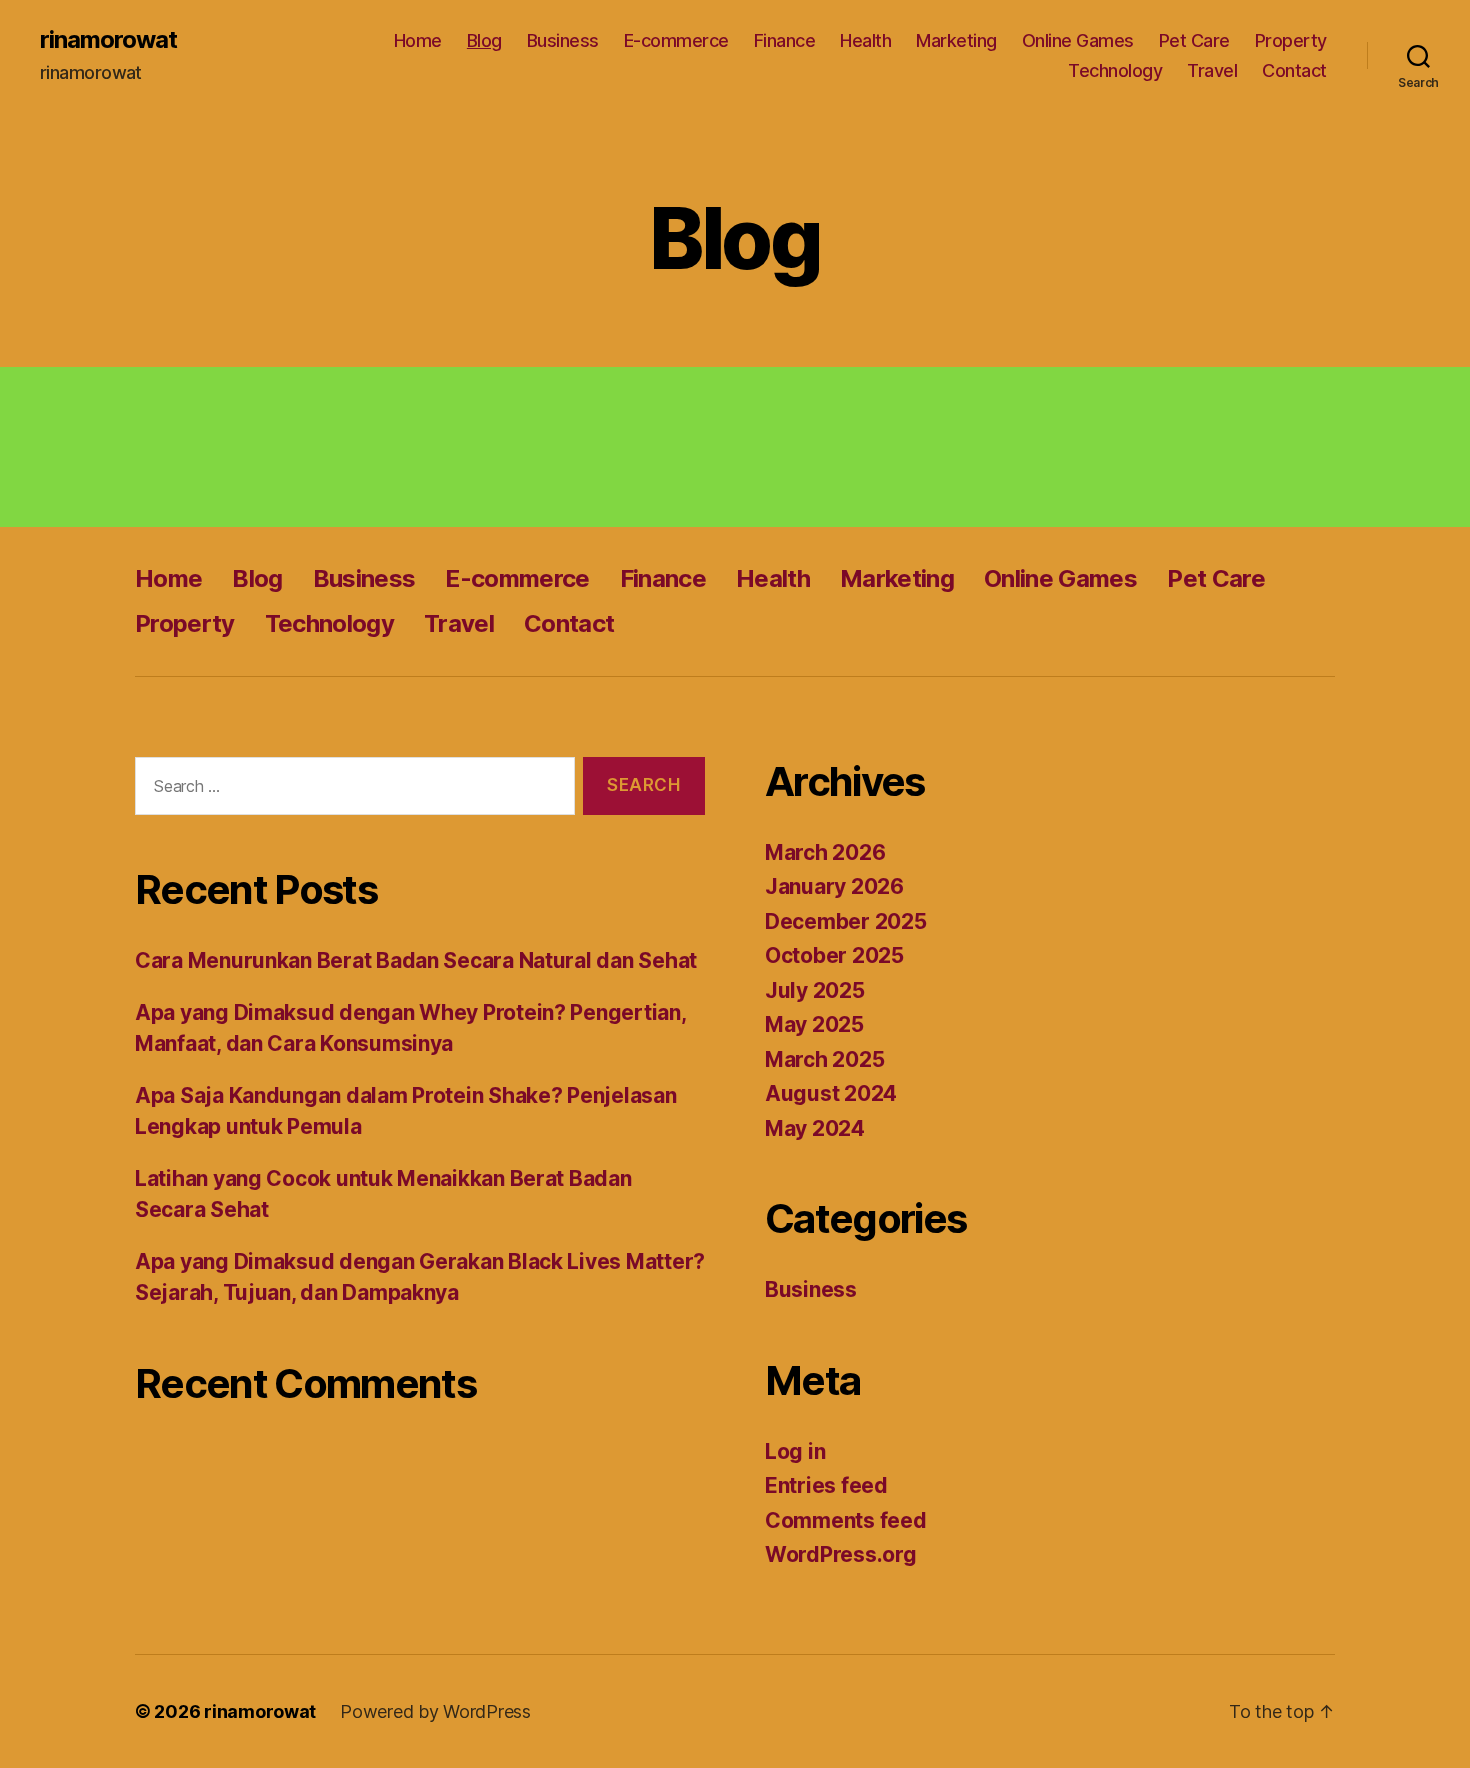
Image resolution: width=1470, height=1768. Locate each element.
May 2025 (814, 1024)
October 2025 (834, 955)
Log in (795, 1451)
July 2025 (815, 990)
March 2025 (824, 1059)
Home (418, 40)
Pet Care (1194, 40)
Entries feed (826, 1485)
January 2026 (834, 886)
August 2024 (831, 1093)
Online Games (1078, 40)
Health (865, 40)
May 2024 (815, 1128)
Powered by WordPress (435, 1711)
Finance (785, 40)
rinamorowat (108, 40)
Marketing (956, 40)
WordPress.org (841, 1554)
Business (563, 40)
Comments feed (846, 1520)
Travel (1212, 70)
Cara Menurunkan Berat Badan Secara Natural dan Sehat (416, 960)
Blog (484, 40)
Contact (1294, 70)
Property (1291, 40)
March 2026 (825, 852)
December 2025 (846, 921)
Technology (1115, 70)
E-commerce (676, 40)
